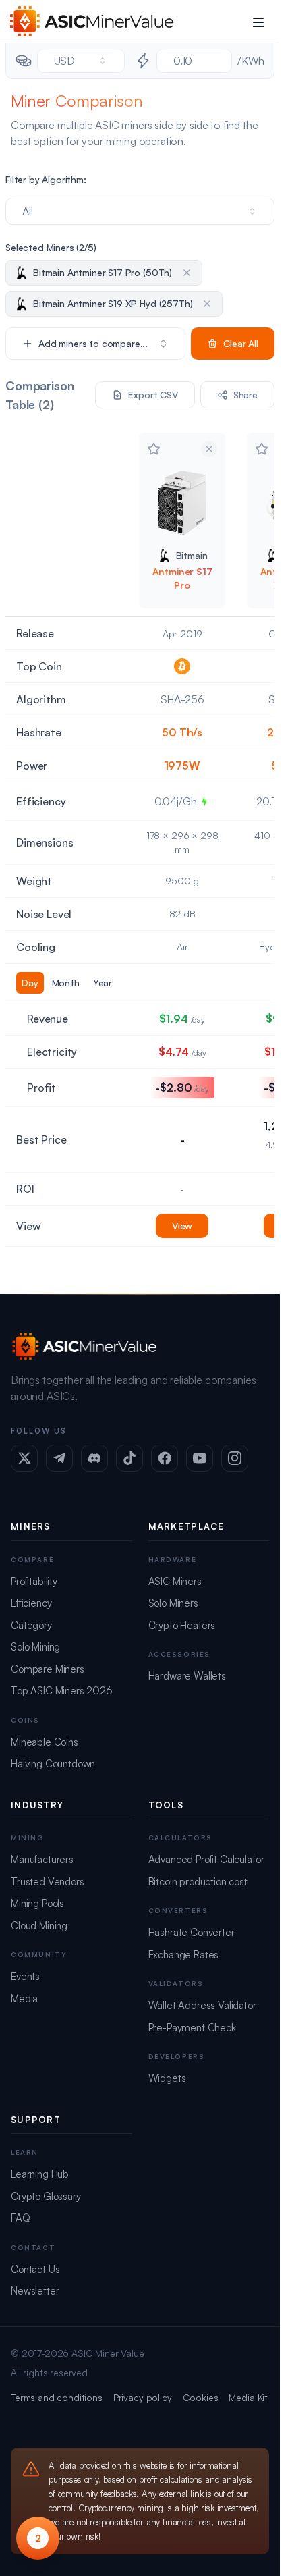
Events (25, 1976)
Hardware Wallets (187, 1676)
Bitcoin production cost (198, 1882)
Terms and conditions (57, 2397)
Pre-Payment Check (192, 2028)
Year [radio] (103, 983)
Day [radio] (30, 983)
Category (31, 1625)
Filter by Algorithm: (46, 179)
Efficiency (31, 1603)
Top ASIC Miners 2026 (62, 1691)
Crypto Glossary (46, 2196)
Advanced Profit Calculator (206, 1859)
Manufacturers (42, 1859)
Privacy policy (143, 2397)
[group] (67, 983)
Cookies (201, 2397)
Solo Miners (173, 1603)
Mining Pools (37, 1903)
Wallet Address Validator (202, 2005)
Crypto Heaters (182, 1625)
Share (245, 395)
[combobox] (81, 61)
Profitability (34, 1581)
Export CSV (153, 395)
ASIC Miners (175, 1581)
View (182, 1226)
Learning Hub (40, 2174)
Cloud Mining (39, 1926)
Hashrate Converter (192, 1932)
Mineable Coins (45, 1742)
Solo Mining (35, 1647)
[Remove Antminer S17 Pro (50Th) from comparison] (209, 449)
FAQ (21, 2218)
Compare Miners (48, 1669)
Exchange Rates (184, 1955)
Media (24, 1998)
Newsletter (35, 2291)
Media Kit (248, 2397)
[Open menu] (258, 22)
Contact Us (35, 2269)
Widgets (167, 2078)
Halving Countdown (53, 1764)
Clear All (241, 343)
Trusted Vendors (48, 1882)
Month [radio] (66, 983)
